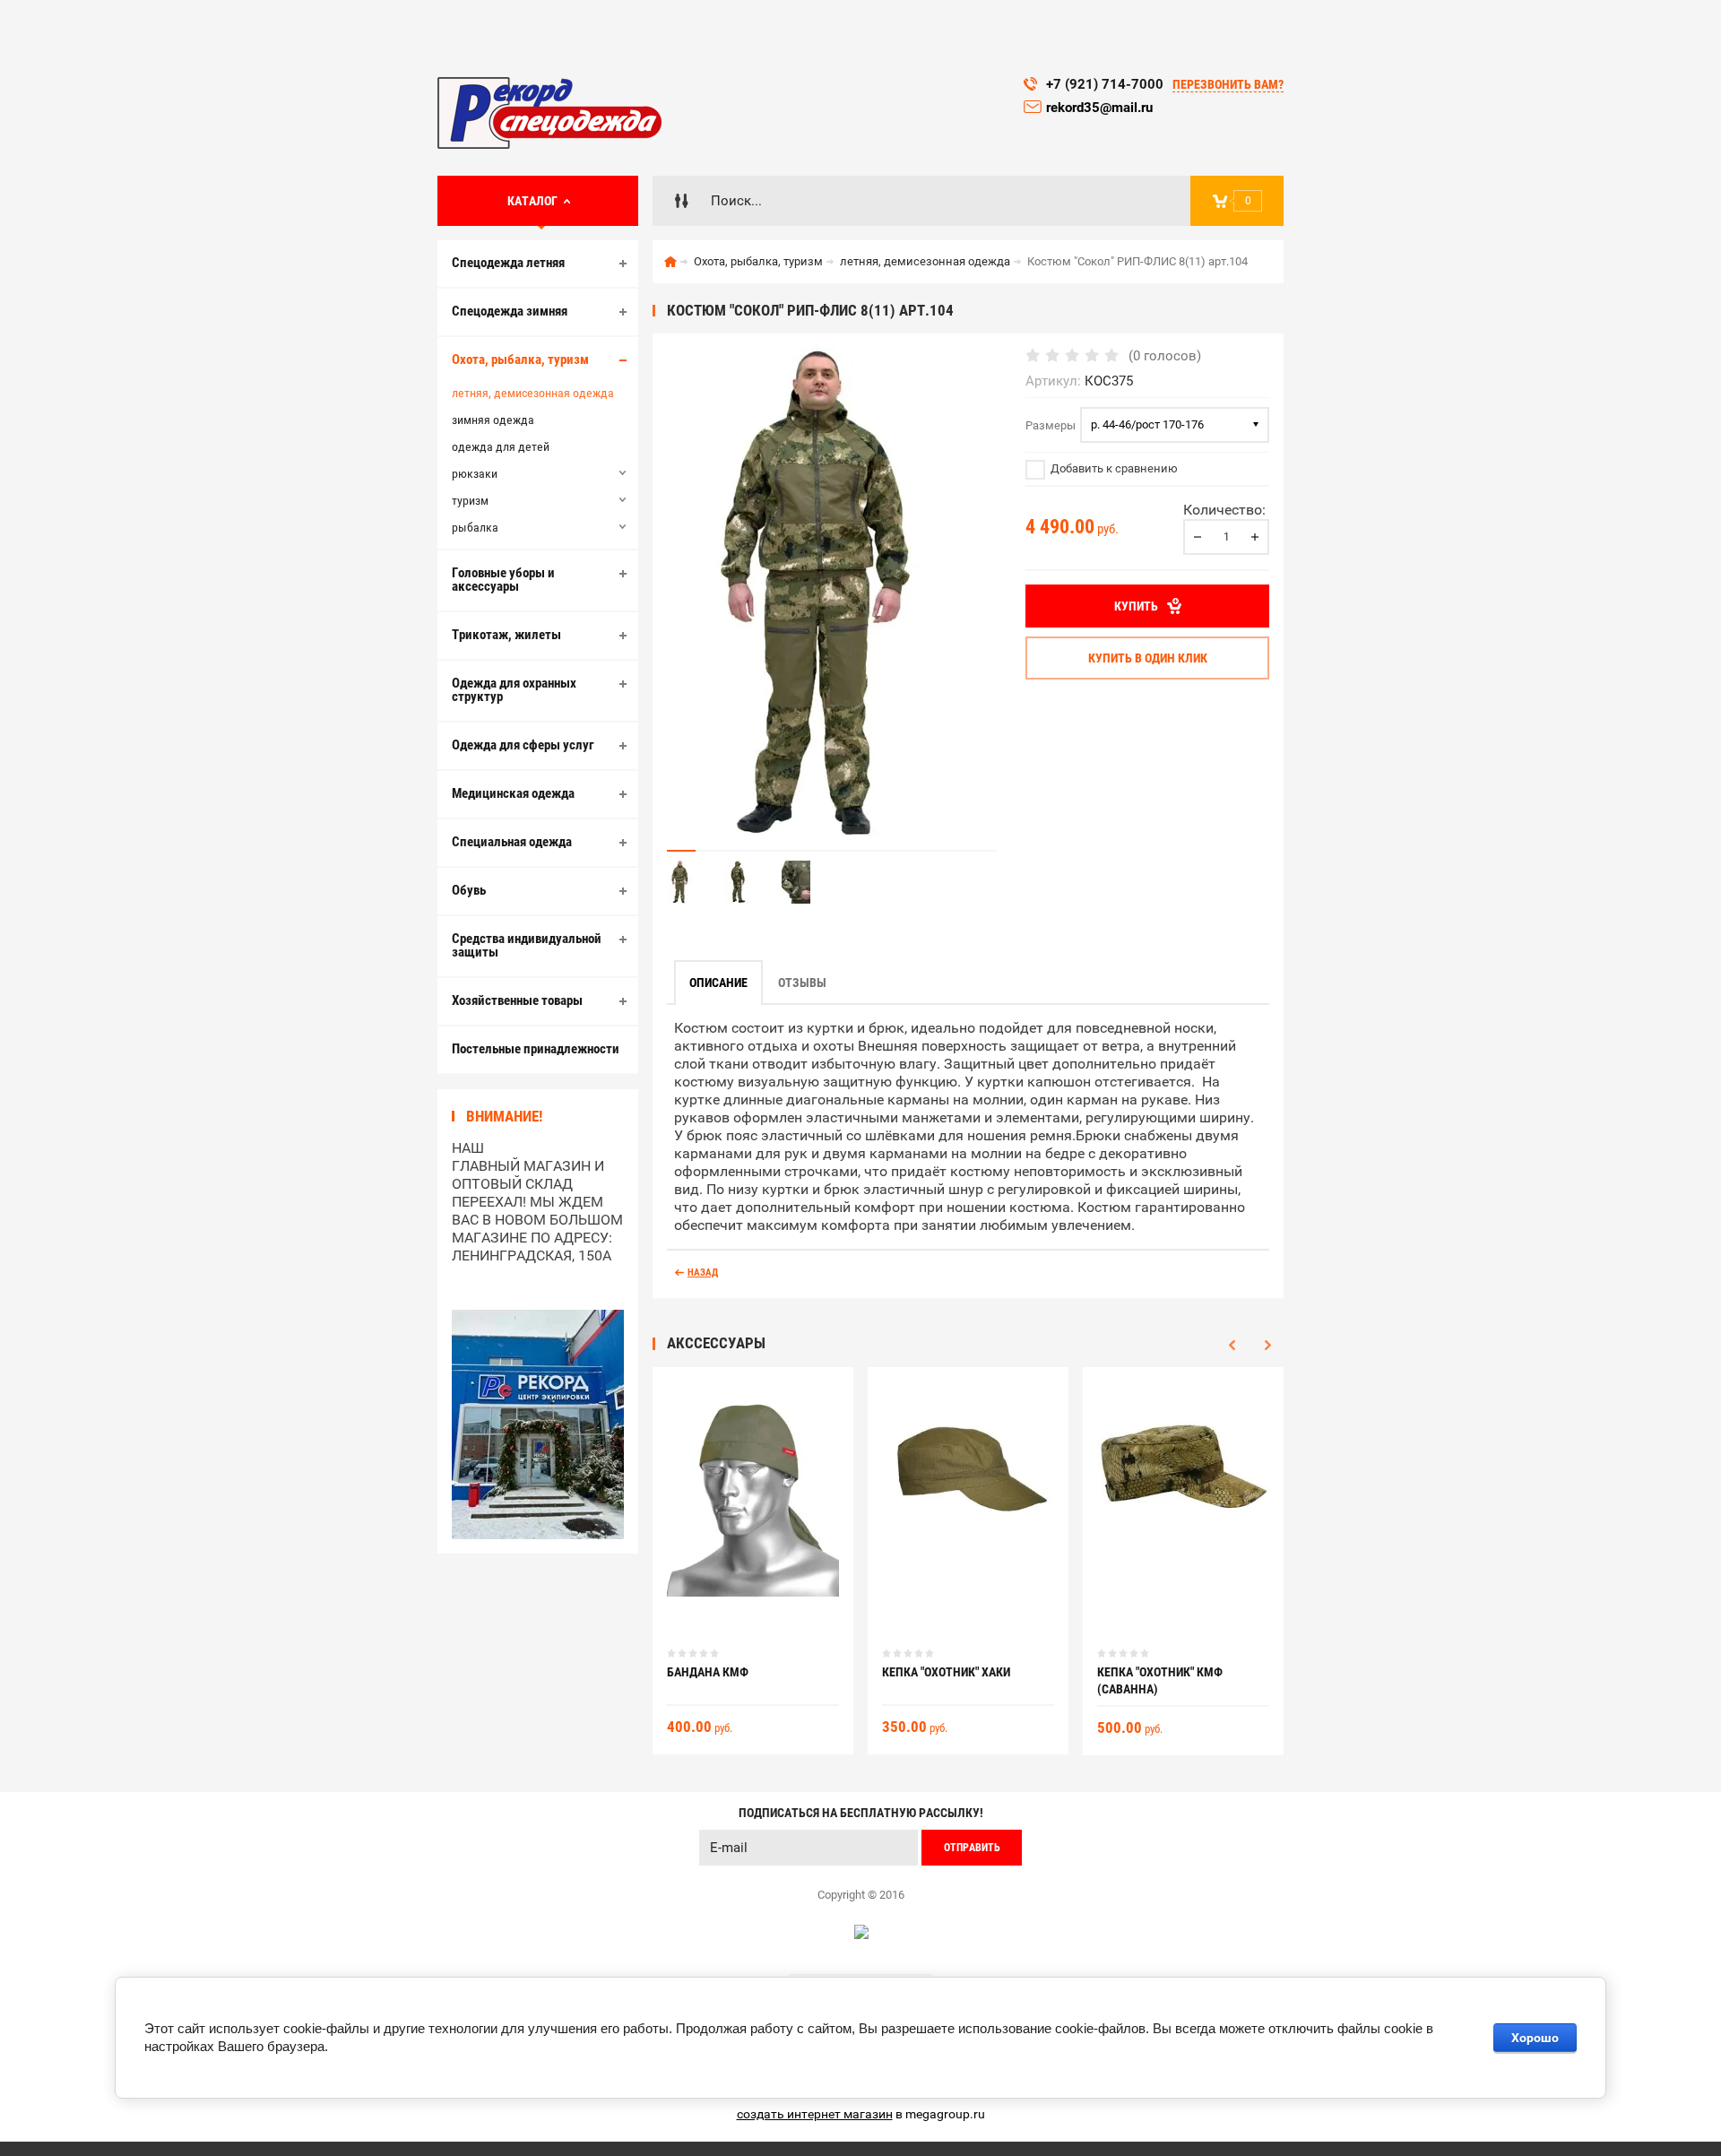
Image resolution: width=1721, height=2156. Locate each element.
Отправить (972, 1848)
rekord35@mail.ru (1101, 108)
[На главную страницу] (549, 113)
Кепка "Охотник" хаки (946, 1672)
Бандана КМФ (708, 1672)
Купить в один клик (1148, 658)
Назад (703, 1273)
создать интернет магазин (815, 2114)
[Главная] (670, 262)
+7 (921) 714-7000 (1105, 84)
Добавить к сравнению (1113, 468)
